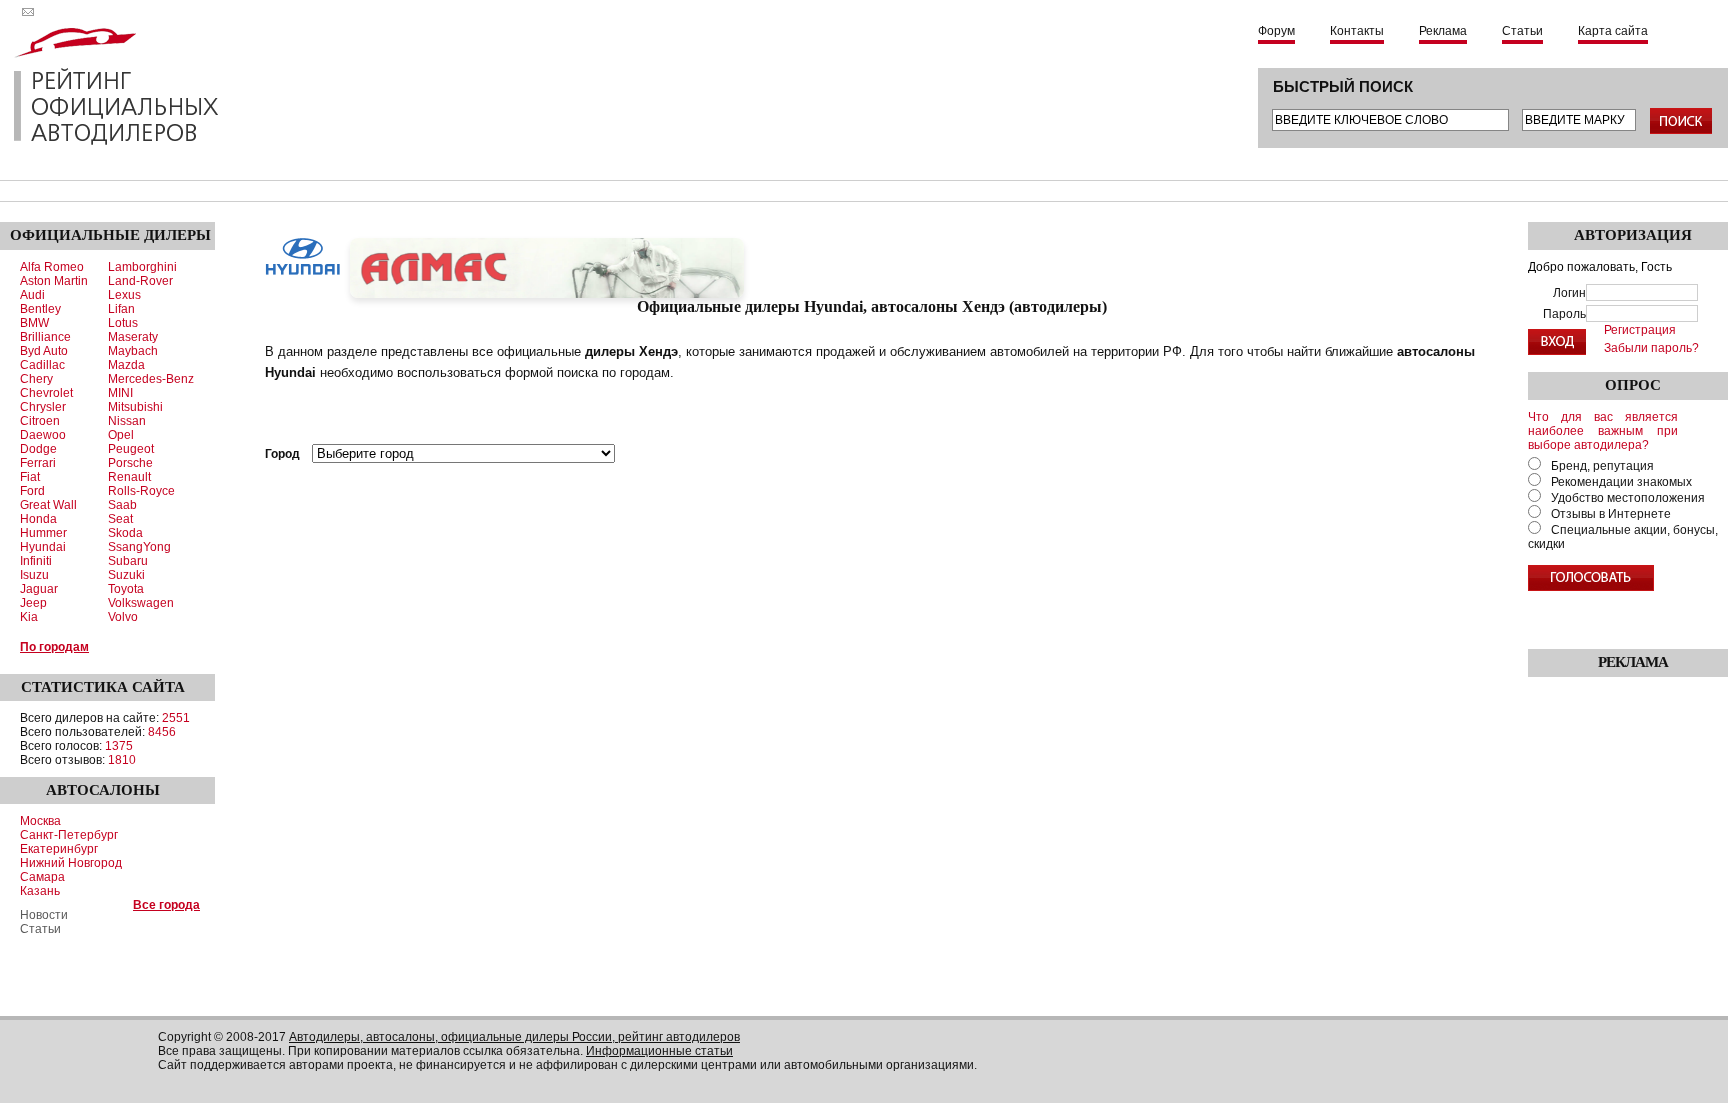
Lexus (124, 295)
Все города (166, 905)
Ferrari (38, 463)
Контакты (1357, 31)
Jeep (33, 603)
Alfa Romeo (52, 267)
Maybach (133, 351)
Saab (122, 505)
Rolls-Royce (141, 491)
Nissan (127, 421)
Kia (29, 617)
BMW (34, 323)
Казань (40, 891)
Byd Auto (44, 351)
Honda (38, 519)
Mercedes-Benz (151, 379)
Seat (120, 519)
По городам (54, 647)
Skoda (125, 533)
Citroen (40, 421)
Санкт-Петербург (69, 835)
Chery (36, 379)
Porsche (130, 463)
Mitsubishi (135, 407)
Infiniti (36, 561)
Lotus (123, 323)
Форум (1276, 31)
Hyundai (43, 547)
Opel (121, 435)
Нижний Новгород (71, 863)
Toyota (126, 589)
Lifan (121, 309)
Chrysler (43, 407)
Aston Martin (54, 281)
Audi (32, 295)
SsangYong (139, 547)
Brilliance (45, 337)
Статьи (1522, 31)
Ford (32, 491)
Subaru (128, 561)
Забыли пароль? (1651, 348)
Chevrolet (46, 393)
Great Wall (48, 505)
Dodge (38, 449)
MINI (120, 393)
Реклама (1443, 31)
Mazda (126, 365)
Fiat (30, 477)
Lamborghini (142, 267)
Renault (129, 477)
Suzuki (126, 575)
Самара (42, 877)
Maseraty (133, 337)
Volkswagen (141, 603)
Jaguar (39, 589)
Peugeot (131, 449)
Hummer (43, 533)
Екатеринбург (59, 849)
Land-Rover (140, 281)
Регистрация (1640, 330)
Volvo (123, 617)
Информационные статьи (659, 1051)
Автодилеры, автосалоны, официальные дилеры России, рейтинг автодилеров (514, 1037)
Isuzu (34, 575)
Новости (44, 915)
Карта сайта (1613, 31)
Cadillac (42, 365)
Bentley (40, 309)
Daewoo (43, 435)
